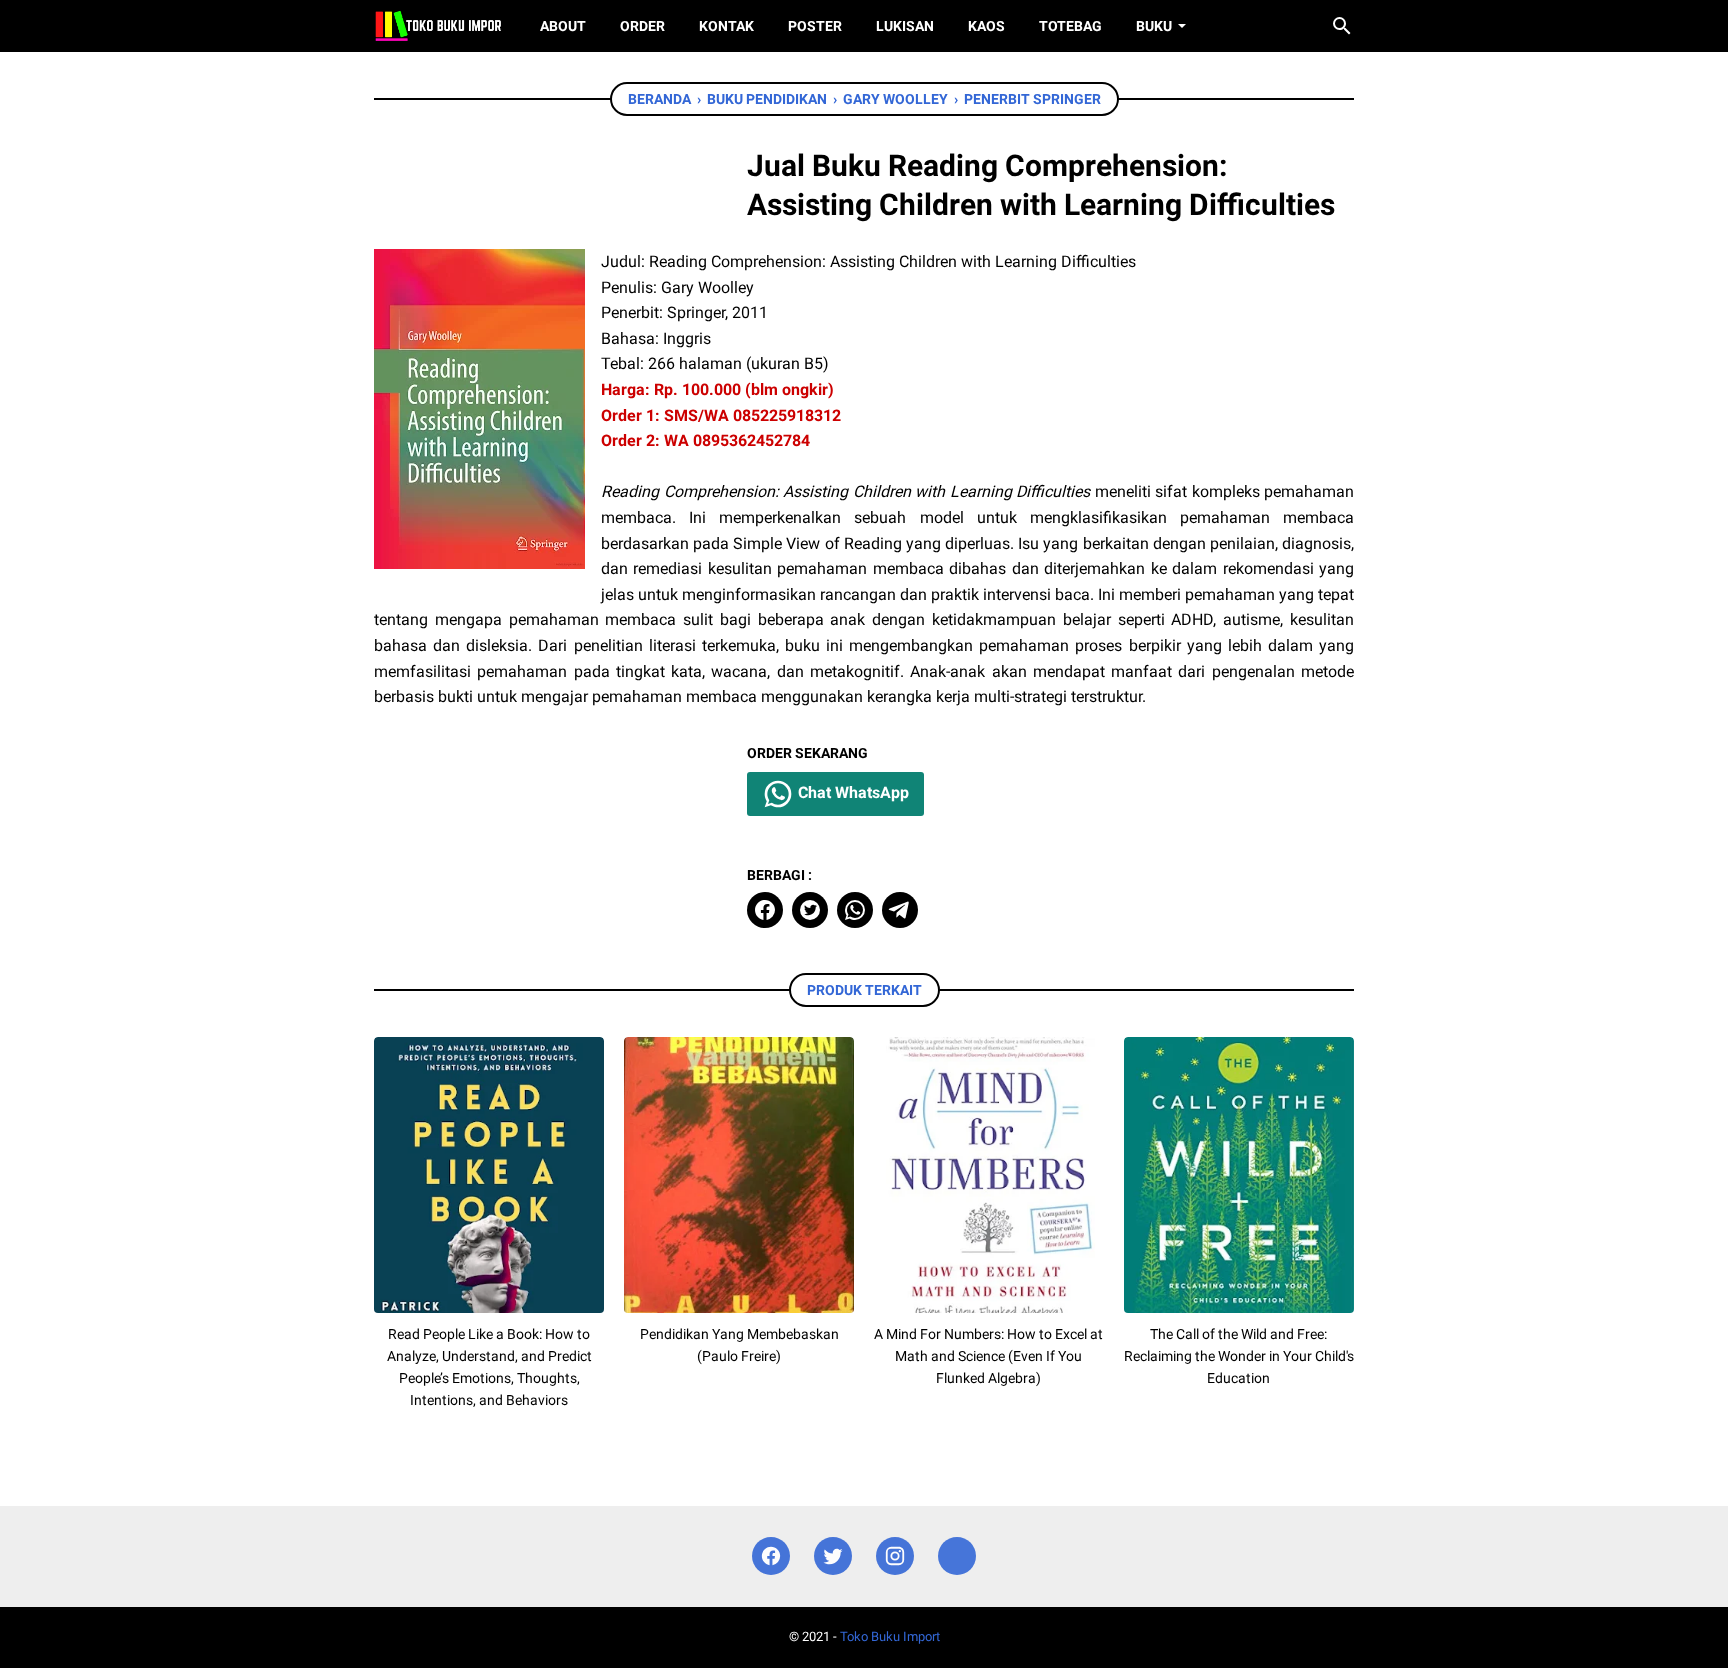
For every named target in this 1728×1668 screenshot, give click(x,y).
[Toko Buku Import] (438, 26)
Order (642, 26)
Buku (1154, 26)
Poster (815, 26)
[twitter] (810, 910)
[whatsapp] (855, 910)
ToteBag (1070, 26)
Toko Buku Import (890, 1636)
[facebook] (765, 910)
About (563, 26)
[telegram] (900, 910)
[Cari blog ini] (1342, 26)
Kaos (986, 26)
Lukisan (905, 26)
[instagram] (895, 1556)
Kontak (726, 26)
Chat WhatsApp (851, 792)
